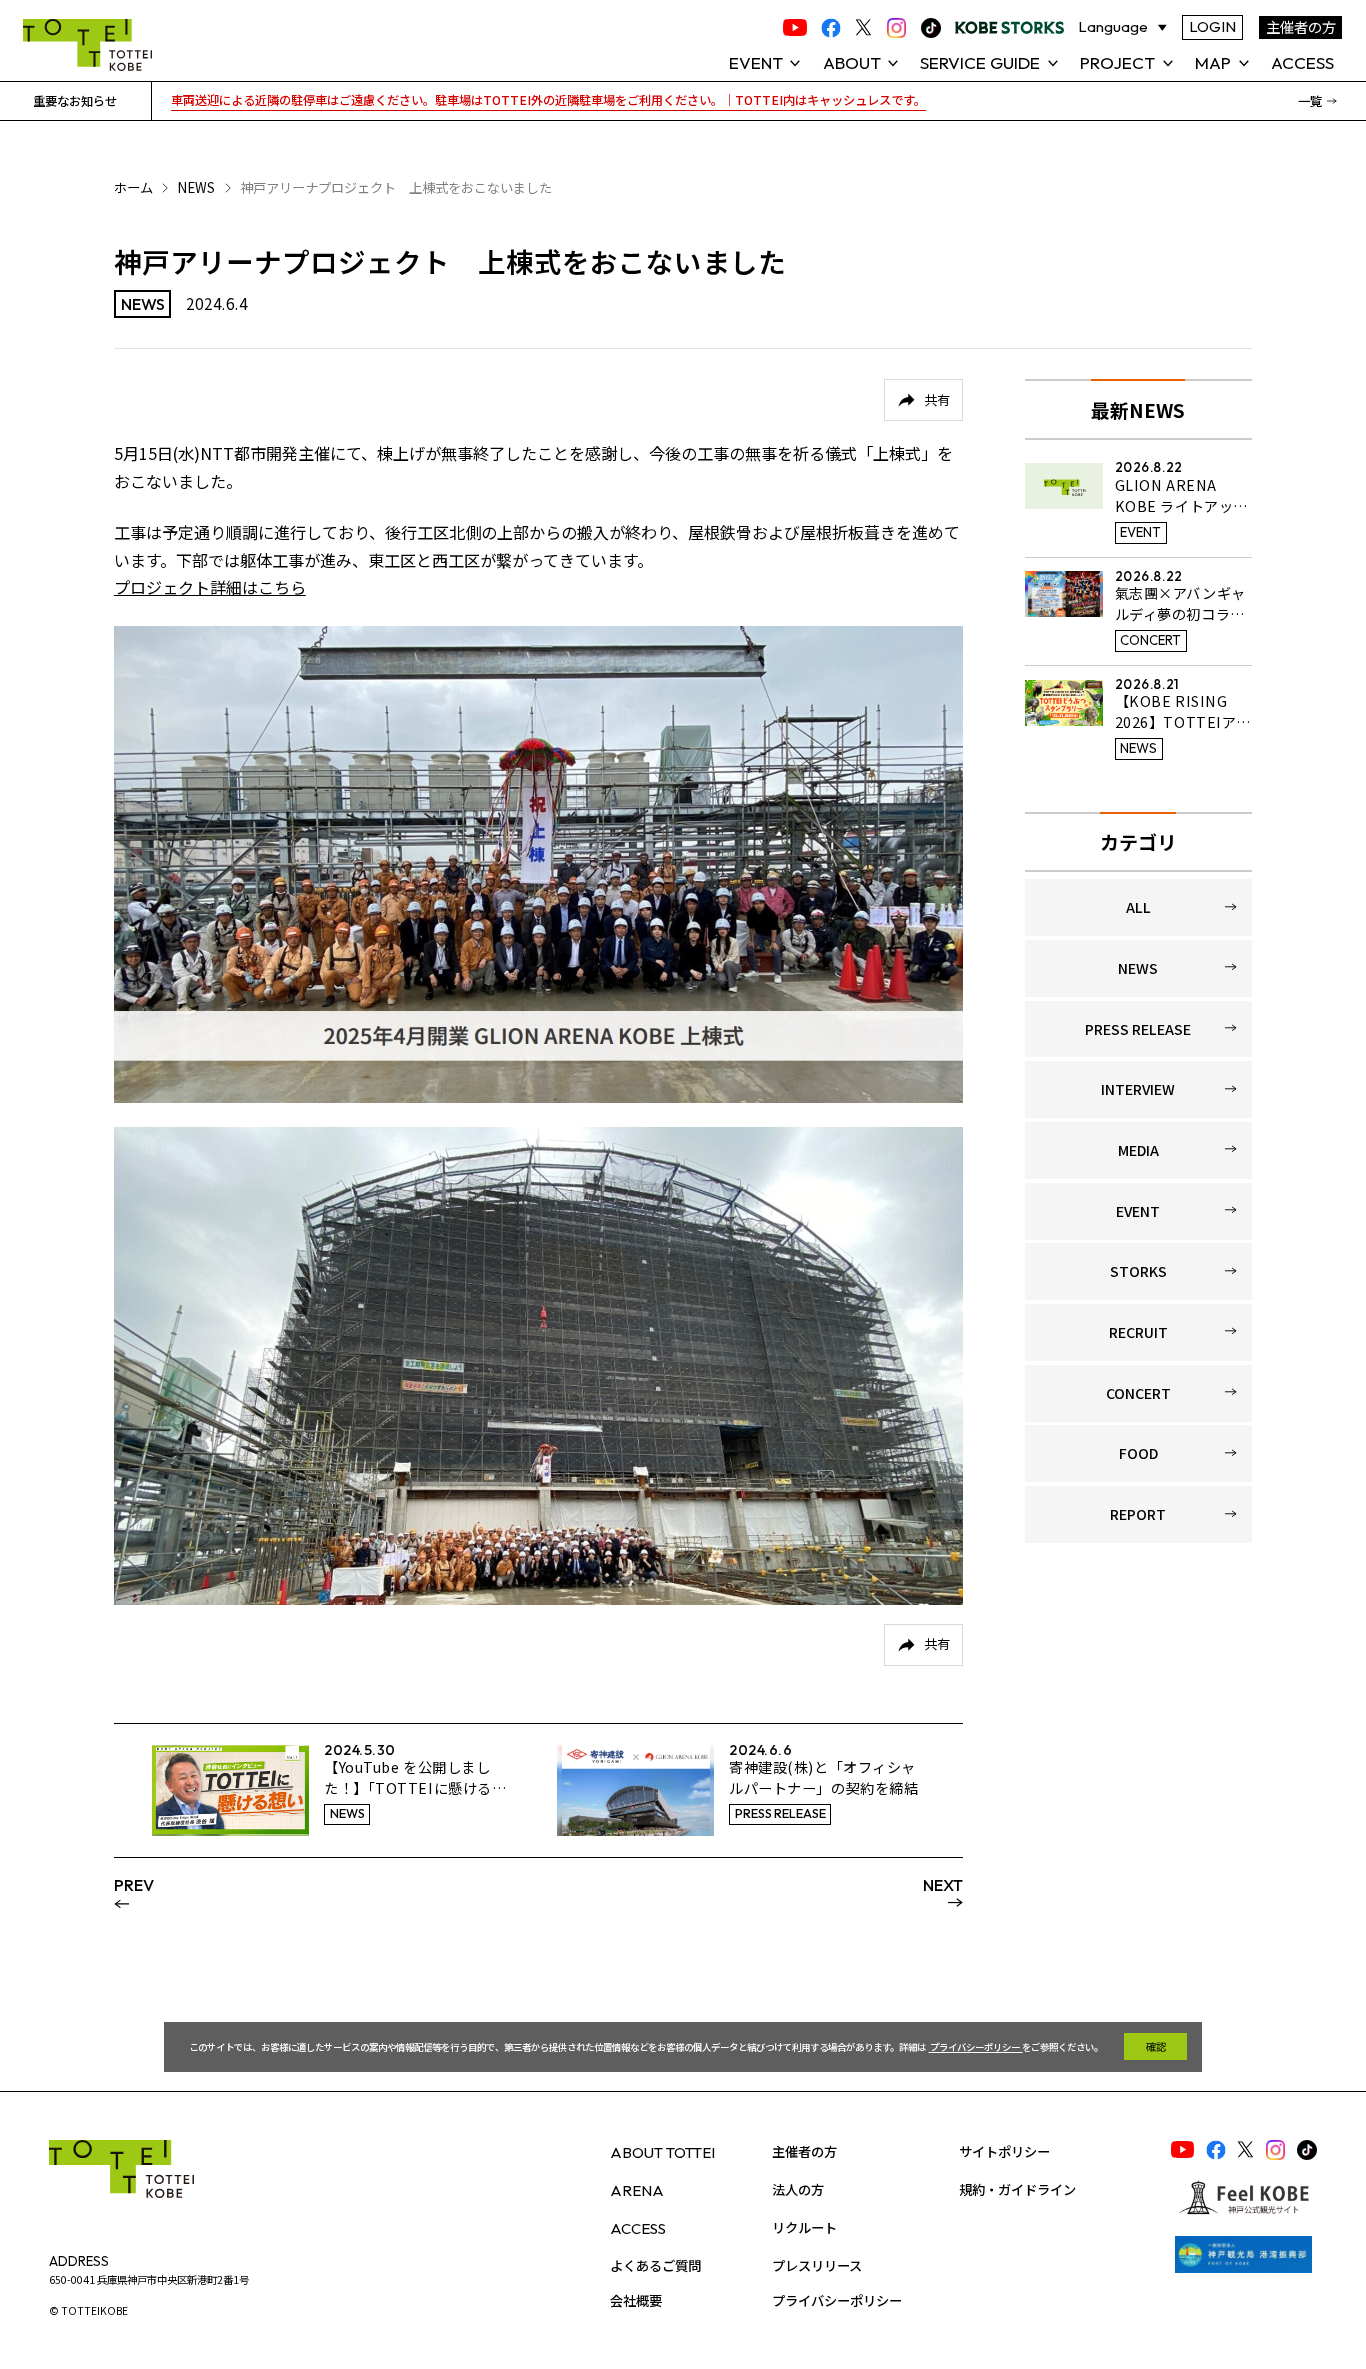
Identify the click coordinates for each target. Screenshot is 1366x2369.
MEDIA (1138, 1150)
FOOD (1138, 1453)
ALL (1138, 907)
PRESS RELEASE (1138, 1029)
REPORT (1138, 1514)
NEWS (196, 187)
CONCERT (1138, 1393)
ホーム (133, 187)
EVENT (1138, 1211)
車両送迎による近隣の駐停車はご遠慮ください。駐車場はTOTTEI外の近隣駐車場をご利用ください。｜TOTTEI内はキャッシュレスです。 (548, 100)
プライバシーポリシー (975, 2047)
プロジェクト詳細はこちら (210, 587)
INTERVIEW (1138, 1089)
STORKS (1138, 1271)
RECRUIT (1138, 1332)
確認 (1156, 2046)
